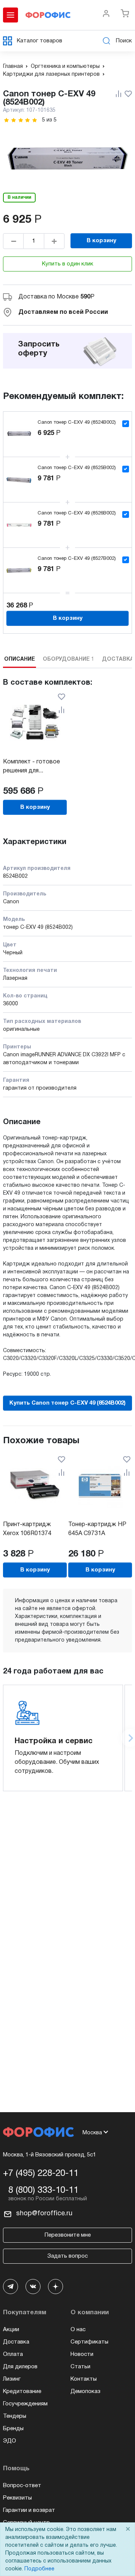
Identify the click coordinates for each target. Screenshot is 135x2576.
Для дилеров (20, 2367)
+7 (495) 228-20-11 (41, 2174)
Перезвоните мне (68, 2235)
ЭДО (10, 2441)
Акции (11, 2330)
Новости (82, 2354)
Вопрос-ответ (22, 2486)
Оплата (13, 2354)
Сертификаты (89, 2342)
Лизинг (12, 2379)
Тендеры (15, 2416)
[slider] (21, 120)
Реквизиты (17, 2498)
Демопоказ (85, 2392)
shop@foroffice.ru (44, 2214)
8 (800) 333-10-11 (43, 2191)
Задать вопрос (67, 2256)
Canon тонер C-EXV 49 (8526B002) (77, 513)
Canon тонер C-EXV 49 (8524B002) (77, 423)
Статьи (80, 2367)
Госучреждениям (25, 2404)
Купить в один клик (68, 264)
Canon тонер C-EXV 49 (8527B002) (77, 559)
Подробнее (39, 2569)
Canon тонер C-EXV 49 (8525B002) (77, 468)
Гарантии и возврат (29, 2510)
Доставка (16, 2342)
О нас (78, 2330)
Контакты (84, 2379)
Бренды (13, 2429)
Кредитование (22, 2392)
